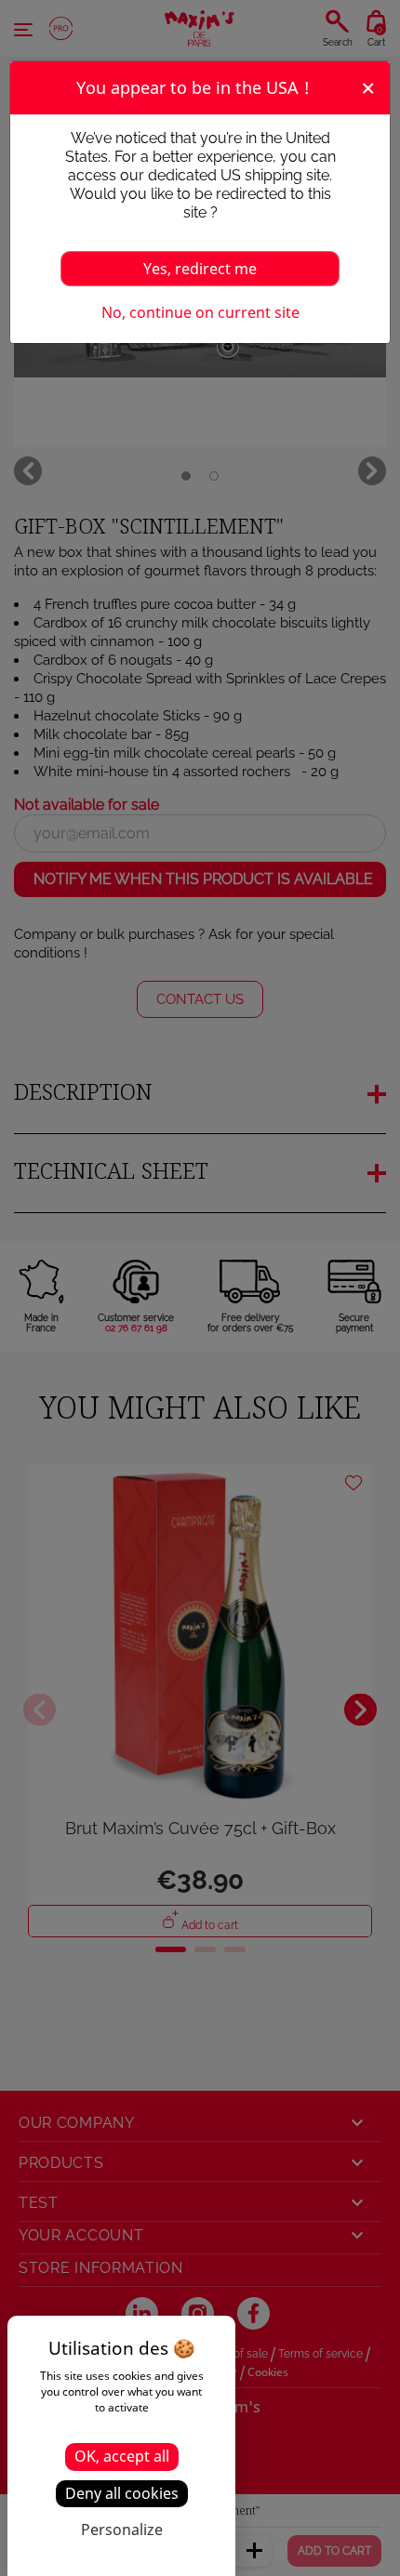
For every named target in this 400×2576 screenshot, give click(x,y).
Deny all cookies (122, 2493)
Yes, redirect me (200, 269)
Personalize (122, 2530)
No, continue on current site (200, 312)
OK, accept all (122, 2456)
